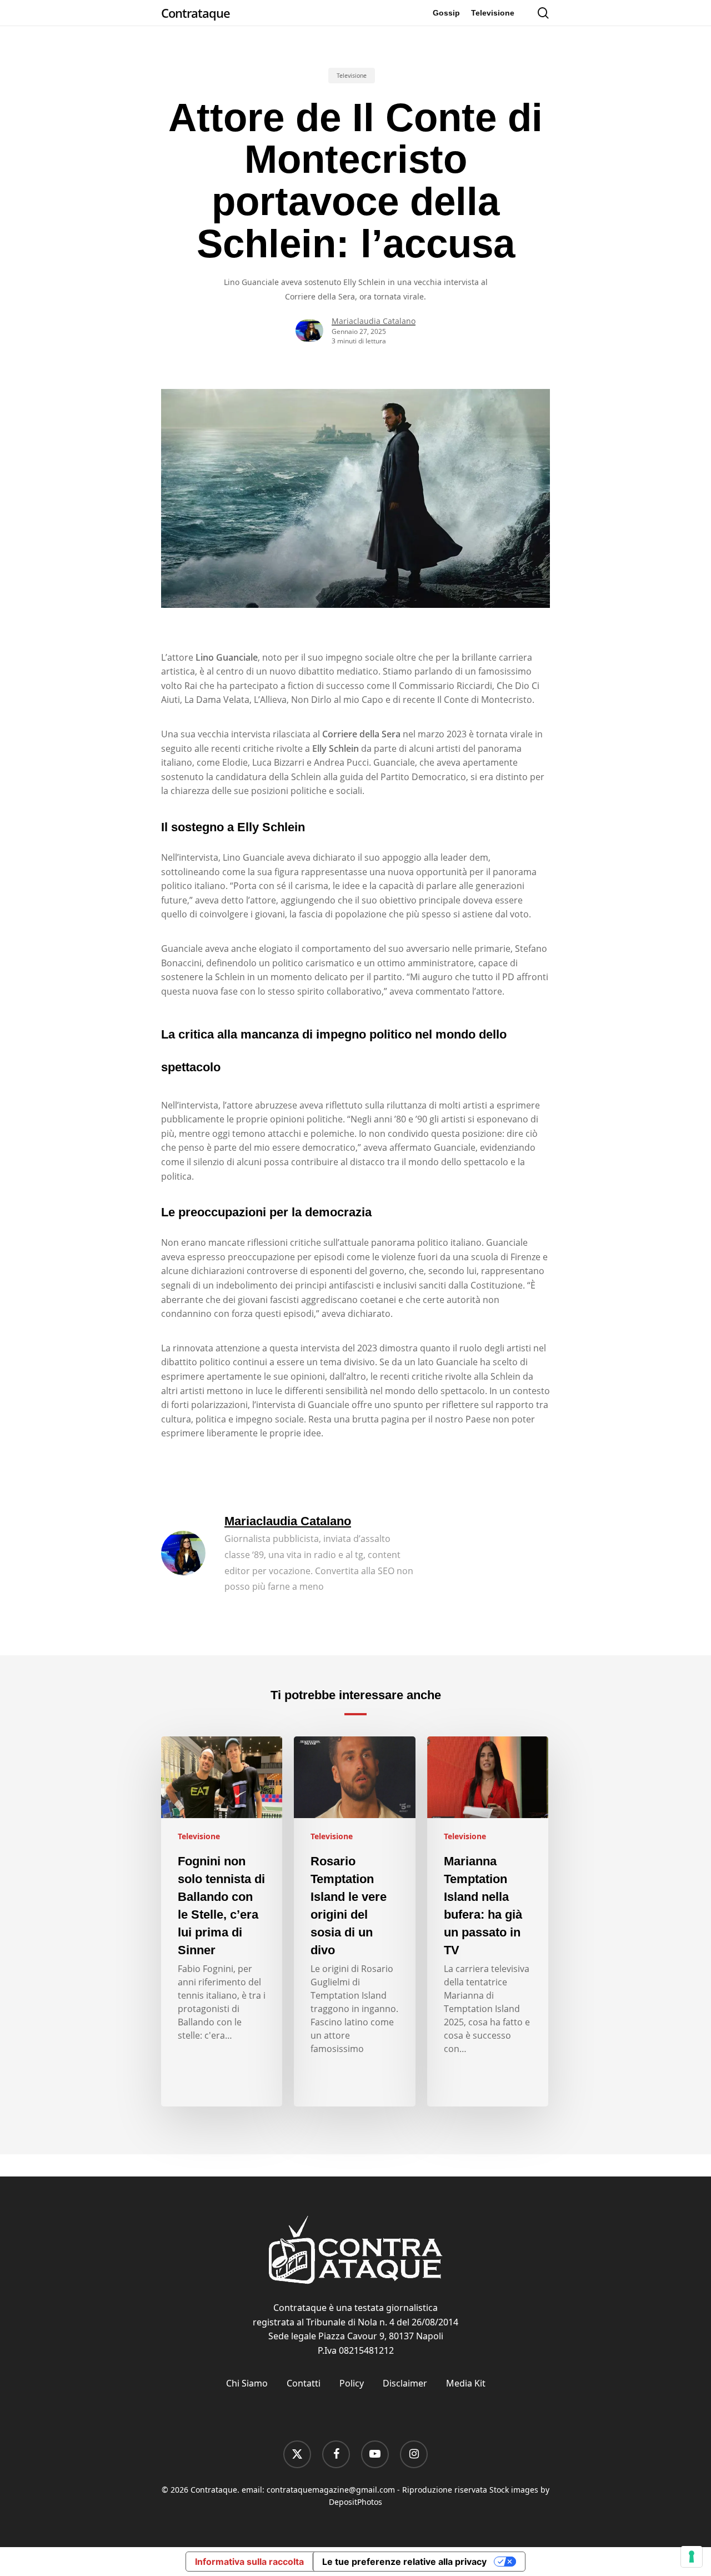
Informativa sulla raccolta (249, 2562)
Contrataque (196, 13)
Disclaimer (405, 2383)
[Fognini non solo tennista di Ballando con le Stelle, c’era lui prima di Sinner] (222, 1921)
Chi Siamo (247, 2383)
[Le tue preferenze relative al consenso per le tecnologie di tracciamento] (692, 2557)
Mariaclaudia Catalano (374, 321)
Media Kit (466, 2383)
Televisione (352, 76)
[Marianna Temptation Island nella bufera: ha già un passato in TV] (488, 1921)
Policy (352, 2383)
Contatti (304, 2383)
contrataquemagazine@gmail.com (331, 2490)
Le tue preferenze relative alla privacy (404, 2562)
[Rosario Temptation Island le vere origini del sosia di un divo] (354, 1921)
